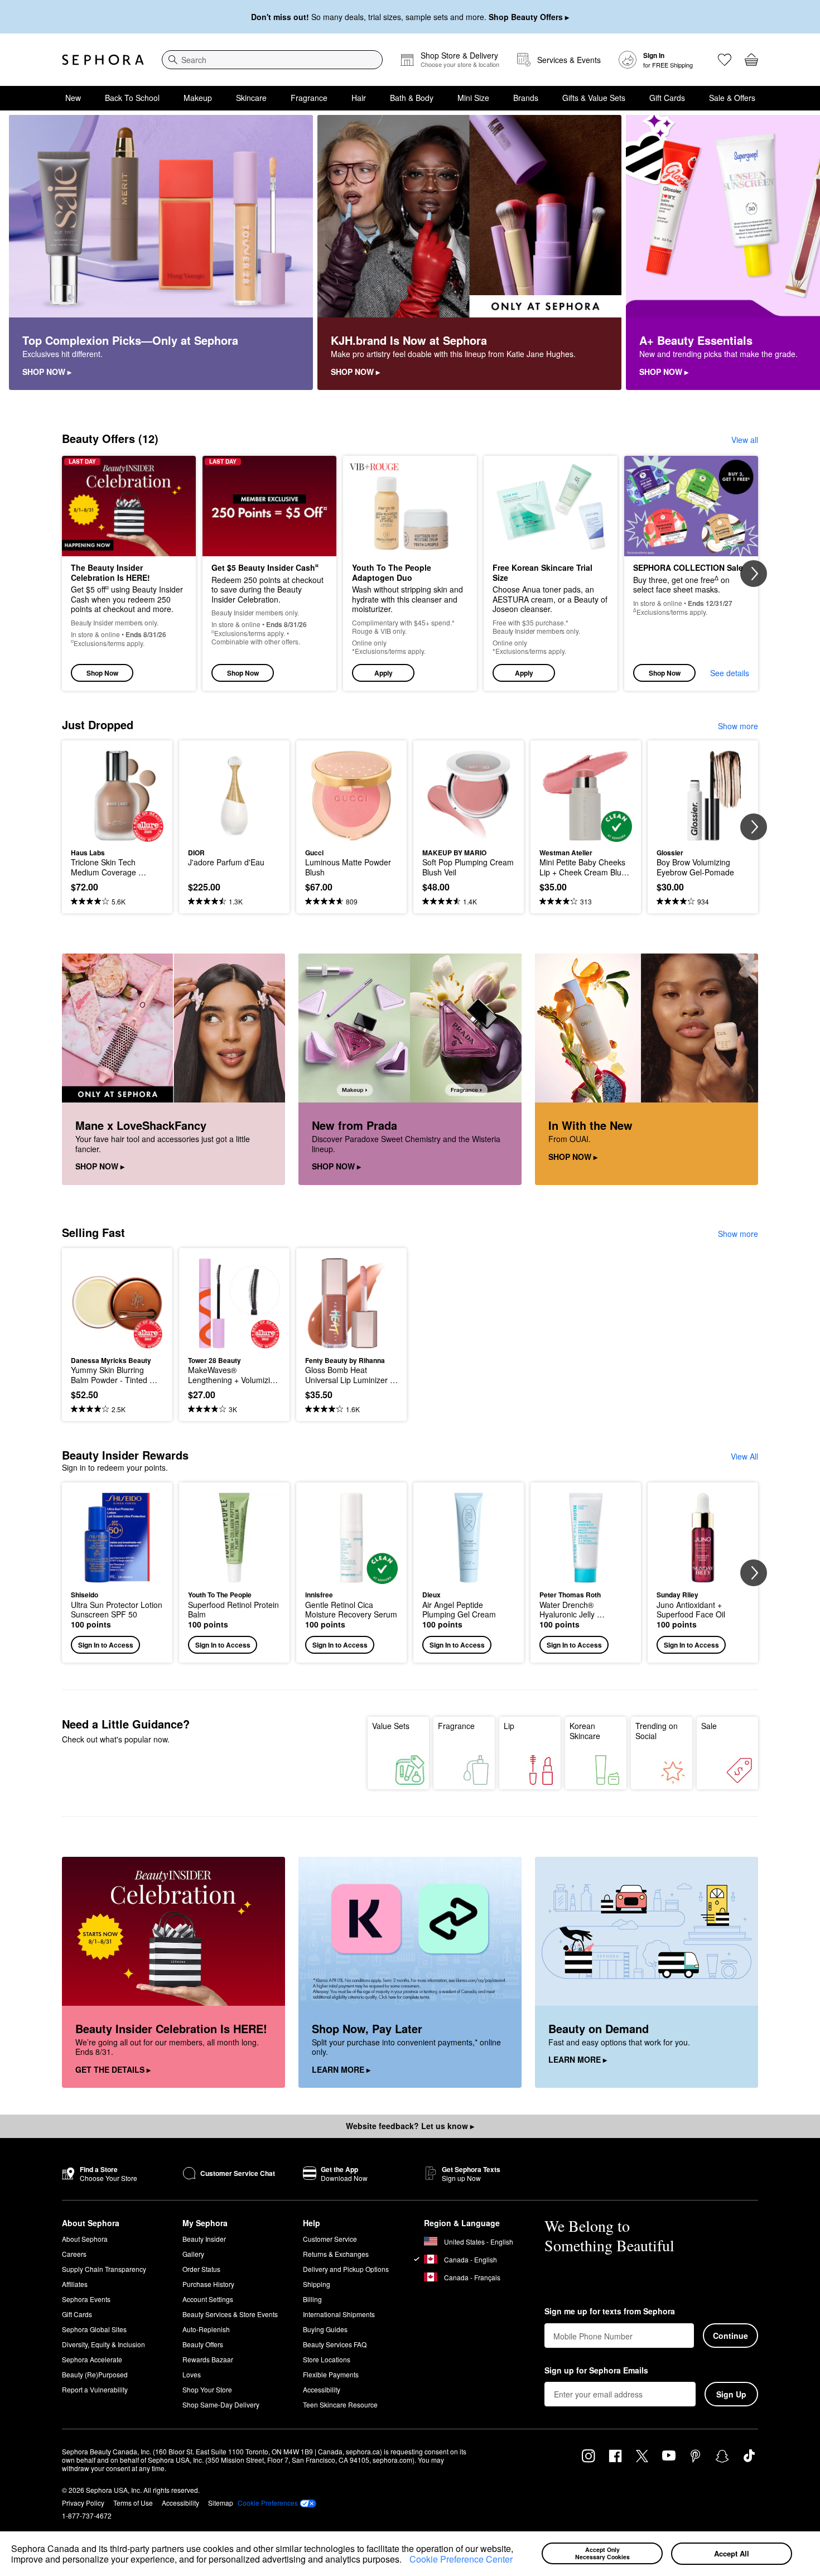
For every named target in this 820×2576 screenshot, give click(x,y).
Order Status (201, 2269)
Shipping (317, 2284)
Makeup (198, 98)
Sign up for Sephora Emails (596, 2371)
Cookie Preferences (268, 2503)
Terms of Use (133, 2503)
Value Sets (391, 1726)
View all (745, 440)
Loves (192, 2374)
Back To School (132, 98)
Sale (709, 1726)
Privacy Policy (83, 2503)
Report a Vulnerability (95, 2389)
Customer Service (330, 2239)
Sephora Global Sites (94, 2329)
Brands (526, 98)
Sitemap (221, 2503)
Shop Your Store (207, 2389)
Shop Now (102, 673)
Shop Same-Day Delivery (221, 2404)
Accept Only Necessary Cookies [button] (602, 2553)
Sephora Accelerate (92, 2359)
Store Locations (327, 2359)
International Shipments (339, 2314)
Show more (738, 726)
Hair (359, 98)
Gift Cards (667, 98)
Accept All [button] (732, 2553)
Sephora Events (86, 2299)
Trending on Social (657, 1731)
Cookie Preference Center (461, 2559)
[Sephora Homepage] (103, 60)
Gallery (193, 2254)
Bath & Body (412, 98)
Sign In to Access (106, 1645)
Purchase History (208, 2284)
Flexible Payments (331, 2374)
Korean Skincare (585, 1731)
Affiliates (75, 2284)
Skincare (251, 98)
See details (730, 673)
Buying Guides (325, 2329)
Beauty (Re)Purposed (95, 2374)
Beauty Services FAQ (335, 2344)
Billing (312, 2299)
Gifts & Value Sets (594, 98)
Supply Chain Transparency (104, 2269)
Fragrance (309, 98)
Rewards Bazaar (208, 2359)
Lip (509, 1726)
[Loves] (725, 60)
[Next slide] (798, 253)
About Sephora (85, 2239)
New (73, 98)
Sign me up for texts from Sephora (610, 2312)
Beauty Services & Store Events (230, 2314)
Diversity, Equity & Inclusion (103, 2344)
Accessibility (322, 2389)
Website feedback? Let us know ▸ (410, 2126)
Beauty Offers (203, 2344)
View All (744, 1456)
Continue (730, 2336)
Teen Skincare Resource (340, 2404)
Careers (74, 2254)
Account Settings (208, 2299)
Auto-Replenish (206, 2329)
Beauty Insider (204, 2239)
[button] (406, 2561)
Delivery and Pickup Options (346, 2269)
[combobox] (272, 60)
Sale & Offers (732, 98)
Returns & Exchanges (336, 2254)
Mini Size (473, 98)
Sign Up (731, 2394)
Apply (384, 673)
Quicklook (117, 834)
